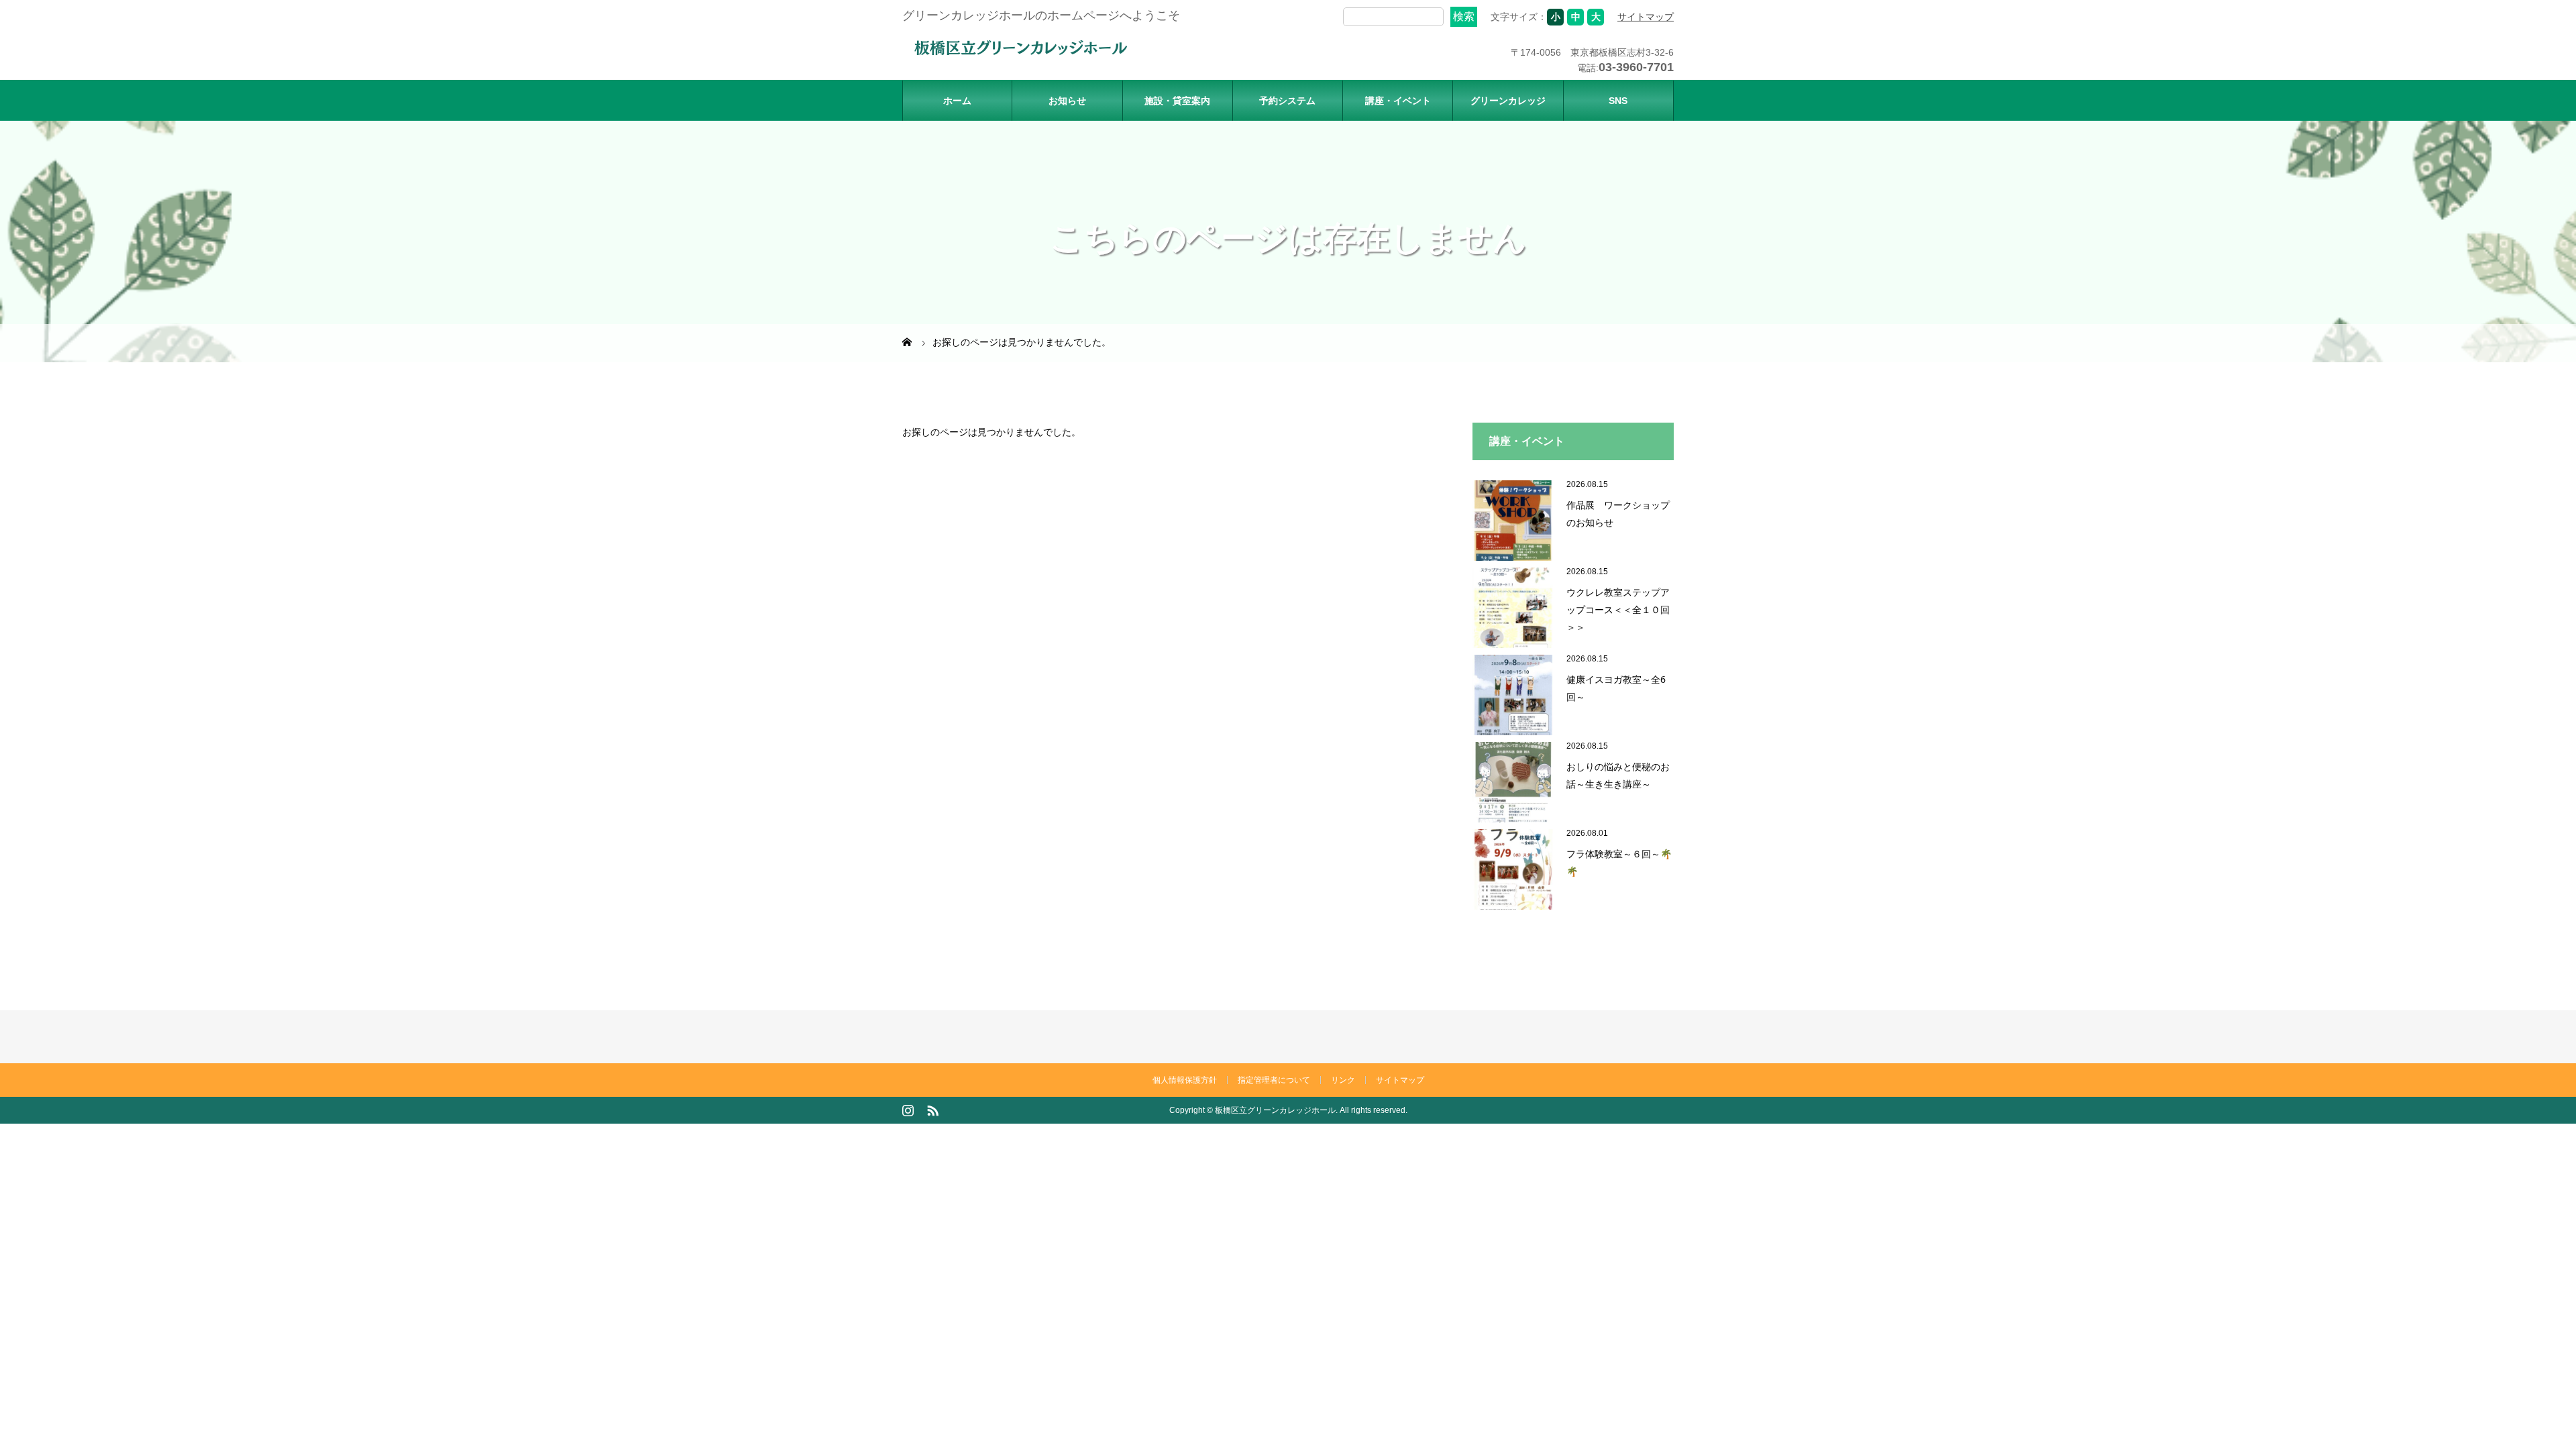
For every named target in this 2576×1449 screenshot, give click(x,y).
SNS (1618, 101)
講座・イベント (1398, 101)
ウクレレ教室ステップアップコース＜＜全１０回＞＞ (1618, 609)
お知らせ (1067, 101)
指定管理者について (1274, 1080)
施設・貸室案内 (1177, 101)
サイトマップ (1646, 17)
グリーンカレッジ (1508, 101)
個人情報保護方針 (1185, 1080)
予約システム (1287, 101)
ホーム (957, 101)
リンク (1343, 1080)
